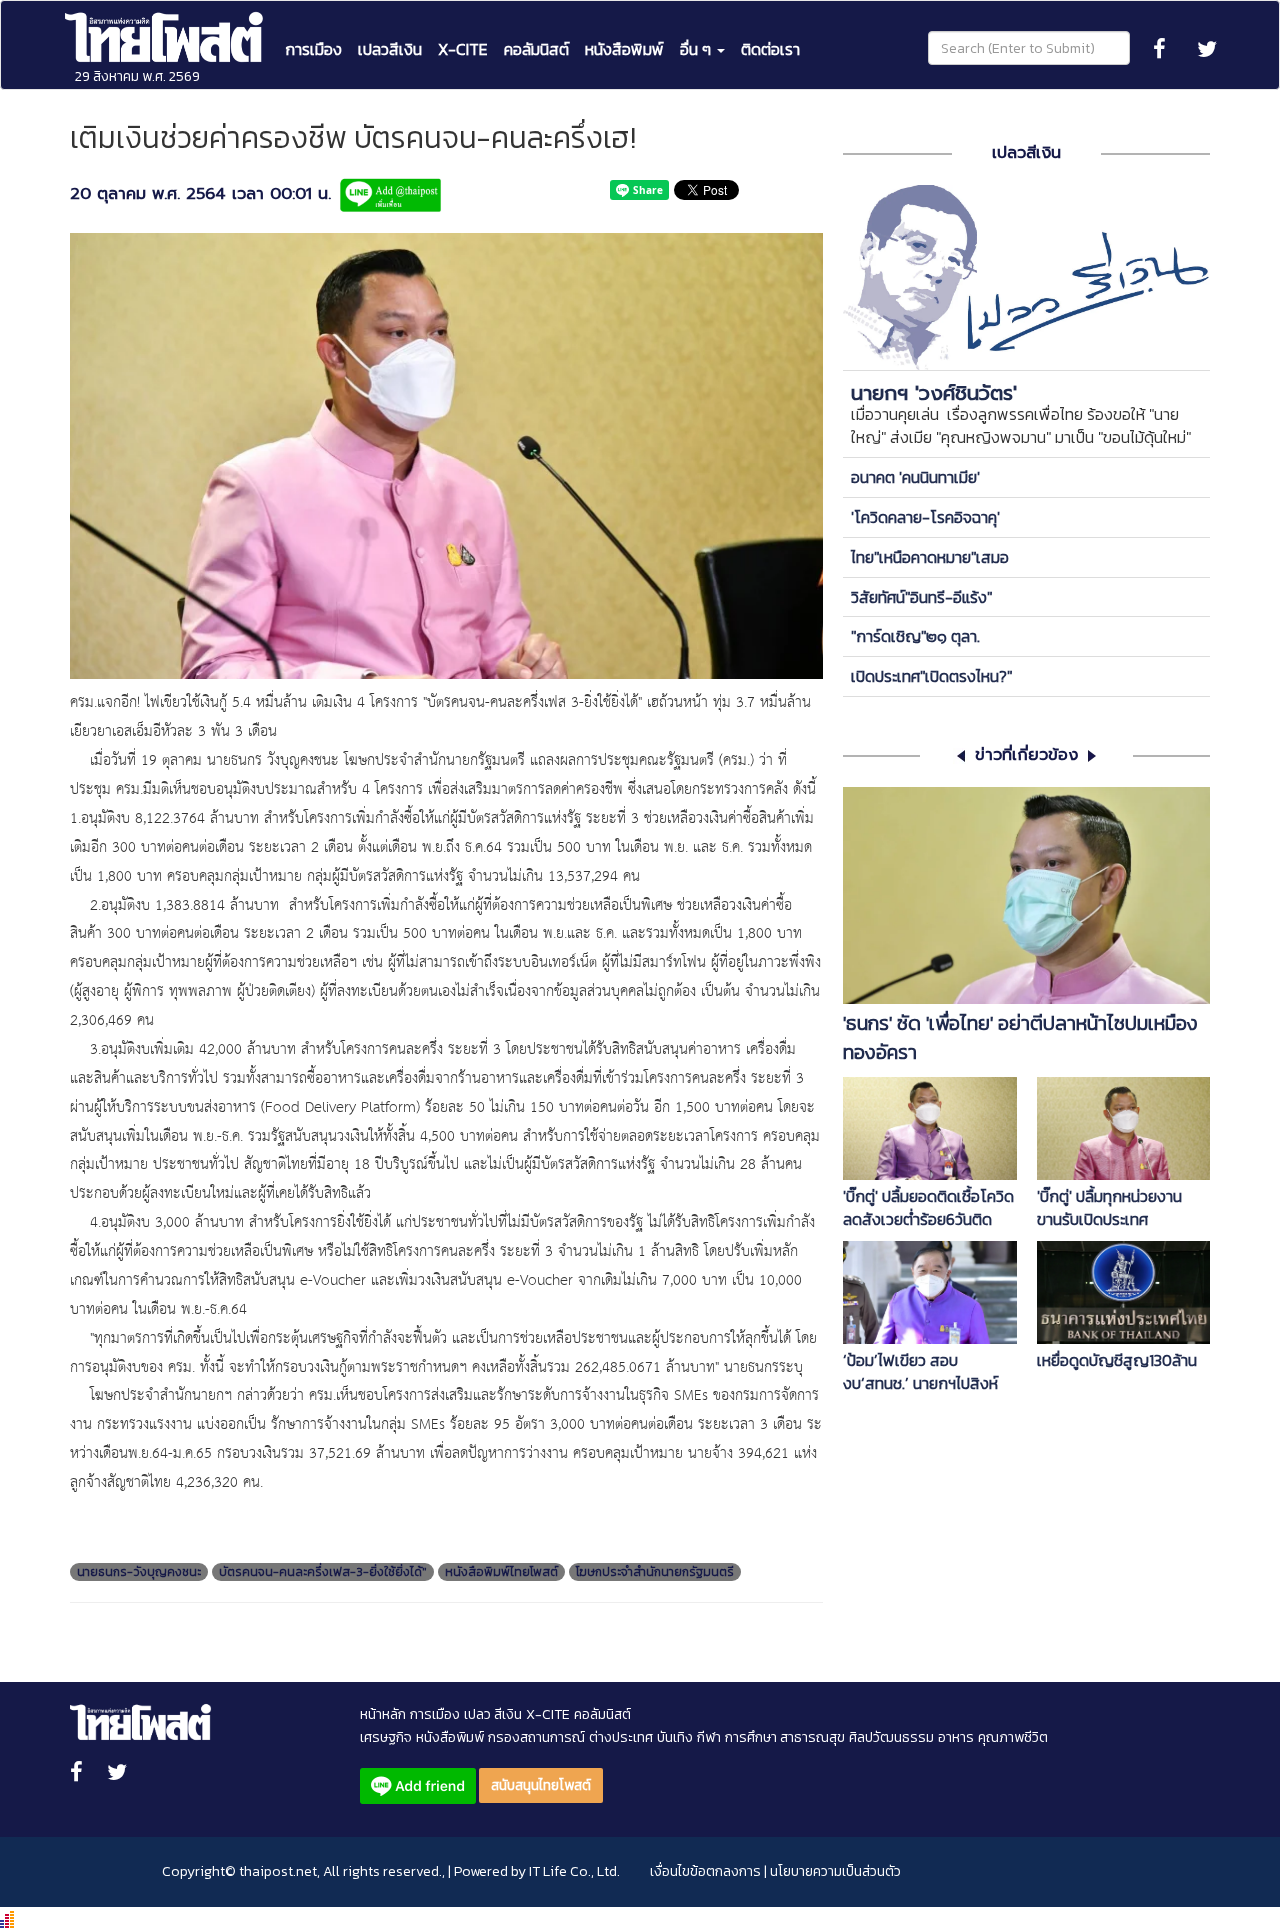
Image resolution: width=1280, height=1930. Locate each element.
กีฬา (709, 1737)
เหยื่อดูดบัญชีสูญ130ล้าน (1117, 1360)
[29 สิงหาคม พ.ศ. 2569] (166, 26)
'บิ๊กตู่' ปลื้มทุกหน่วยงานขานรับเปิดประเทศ (1109, 1208)
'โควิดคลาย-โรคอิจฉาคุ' (925, 517)
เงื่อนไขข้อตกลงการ (705, 1871)
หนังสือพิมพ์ (624, 49)
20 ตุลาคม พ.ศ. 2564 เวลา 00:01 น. (200, 194)
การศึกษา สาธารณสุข (785, 1737)
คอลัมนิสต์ (536, 49)
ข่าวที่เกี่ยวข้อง (1026, 755)
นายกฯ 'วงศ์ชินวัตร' (934, 393)
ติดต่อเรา (770, 49)
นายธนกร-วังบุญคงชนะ (139, 1572)
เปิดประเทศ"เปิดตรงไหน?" (931, 676)
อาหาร (956, 1737)
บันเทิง (675, 1737)
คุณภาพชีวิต (1013, 1737)
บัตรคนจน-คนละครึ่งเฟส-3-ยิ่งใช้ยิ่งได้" (323, 1572)
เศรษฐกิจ (386, 1737)
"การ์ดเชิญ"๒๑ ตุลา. (915, 636)
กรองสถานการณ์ (536, 1737)
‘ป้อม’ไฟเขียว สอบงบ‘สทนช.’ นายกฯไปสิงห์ (920, 1372)
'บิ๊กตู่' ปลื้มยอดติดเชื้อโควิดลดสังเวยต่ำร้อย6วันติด (928, 1208)
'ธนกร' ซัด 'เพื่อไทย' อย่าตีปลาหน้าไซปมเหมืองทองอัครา (1020, 1038)
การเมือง (313, 49)
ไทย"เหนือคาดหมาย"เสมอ (930, 557)
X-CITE (463, 49)
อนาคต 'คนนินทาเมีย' (915, 477)
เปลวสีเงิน (390, 49)
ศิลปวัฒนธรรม (891, 1737)
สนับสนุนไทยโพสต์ (541, 1785)
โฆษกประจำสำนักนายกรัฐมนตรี (655, 1572)
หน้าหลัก (383, 1714)
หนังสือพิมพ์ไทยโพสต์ (501, 1572)
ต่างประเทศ (621, 1737)
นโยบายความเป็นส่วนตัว (835, 1871)
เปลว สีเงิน (493, 1714)
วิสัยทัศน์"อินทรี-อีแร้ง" (921, 597)
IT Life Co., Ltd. (574, 1871)
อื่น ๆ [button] (697, 49)
